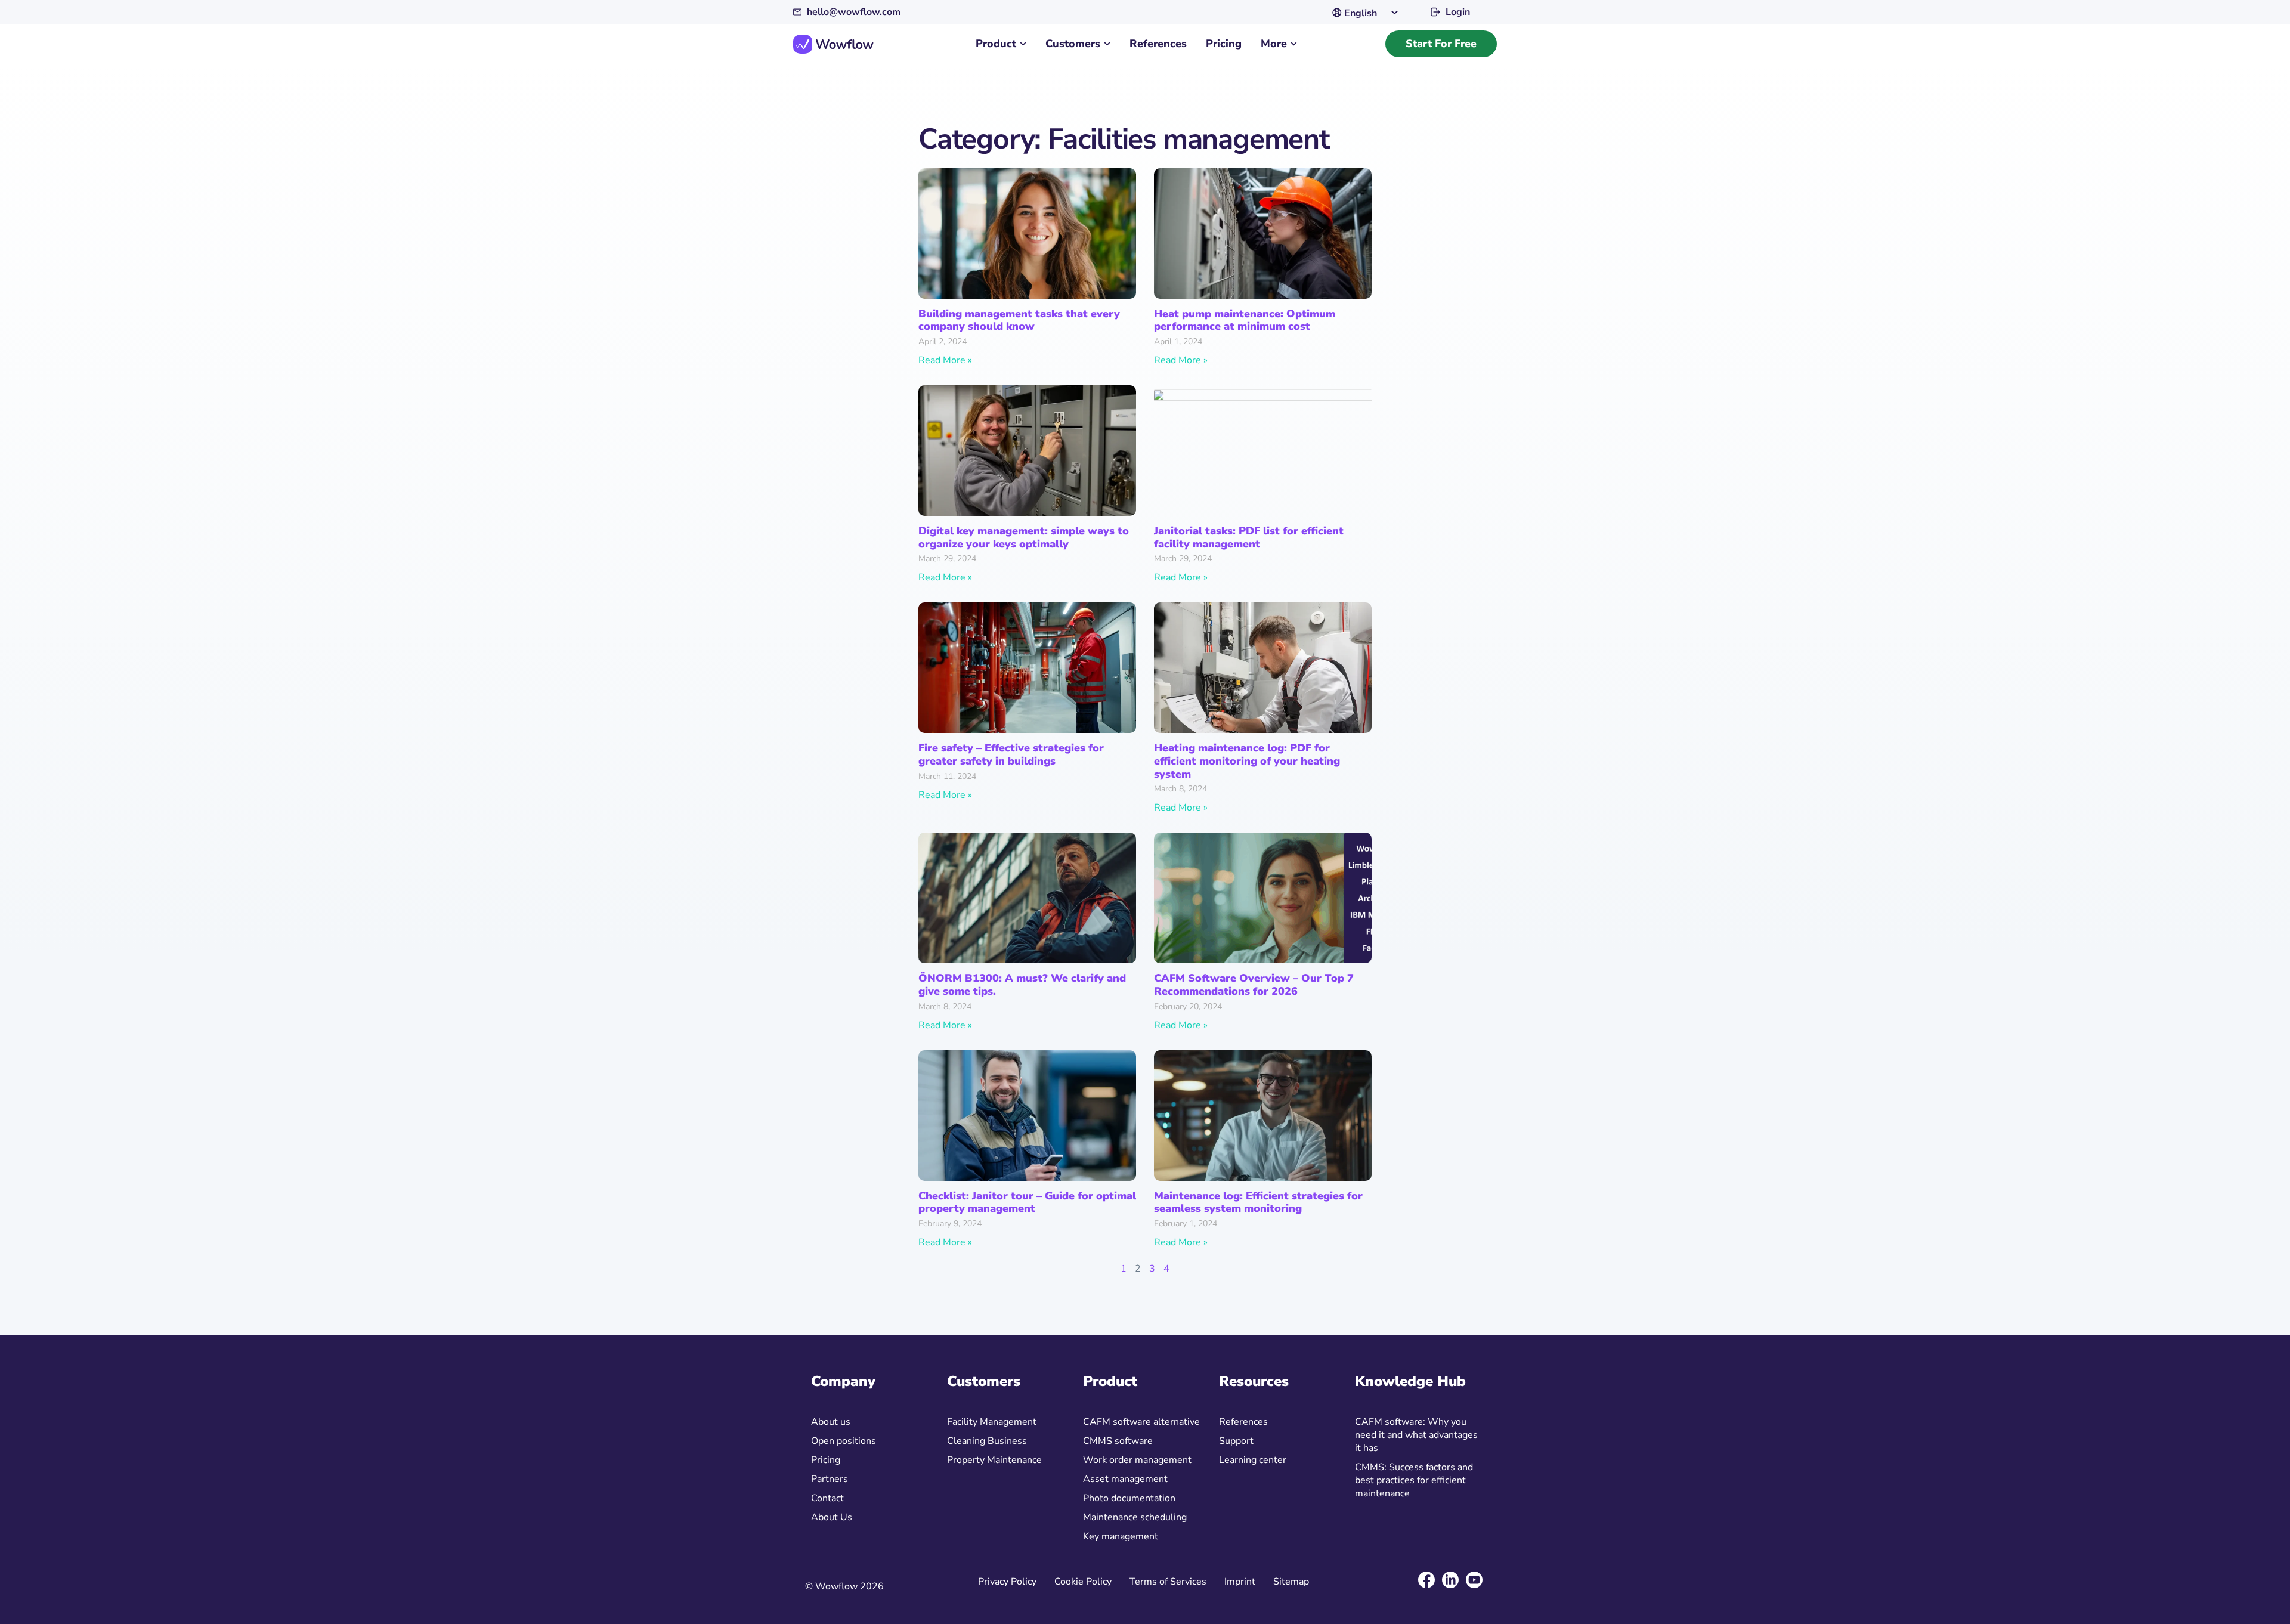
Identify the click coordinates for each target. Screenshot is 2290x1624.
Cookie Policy (1083, 1582)
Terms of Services (1168, 1582)
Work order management (1137, 1460)
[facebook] (1426, 1580)
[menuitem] (1368, 12)
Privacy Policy (1007, 1582)
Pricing (826, 1460)
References (1243, 1422)
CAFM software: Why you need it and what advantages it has (1416, 1435)
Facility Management (992, 1422)
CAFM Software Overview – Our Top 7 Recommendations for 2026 (1254, 985)
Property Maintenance (994, 1460)
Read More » (945, 360)
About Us (832, 1517)
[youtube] (1474, 1580)
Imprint (1240, 1582)
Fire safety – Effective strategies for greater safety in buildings (1011, 754)
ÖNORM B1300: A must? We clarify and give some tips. (1022, 985)
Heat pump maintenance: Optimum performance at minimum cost (1245, 320)
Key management (1121, 1536)
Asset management (1125, 1479)
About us (831, 1422)
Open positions (844, 1441)
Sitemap (1291, 1582)
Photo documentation (1129, 1498)
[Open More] (1294, 44)
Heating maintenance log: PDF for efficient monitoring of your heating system (1247, 761)
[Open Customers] (1107, 44)
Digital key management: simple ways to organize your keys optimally (1024, 537)
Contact (827, 1498)
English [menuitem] (1361, 13)
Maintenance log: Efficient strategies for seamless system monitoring (1258, 1202)
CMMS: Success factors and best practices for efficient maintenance (1414, 1480)
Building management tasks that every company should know (1019, 320)
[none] (1368, 12)
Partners (830, 1479)
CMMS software (1118, 1441)
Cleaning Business (987, 1441)
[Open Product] (1023, 44)
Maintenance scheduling (1135, 1517)
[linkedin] (1450, 1580)
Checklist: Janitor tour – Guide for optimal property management (1027, 1202)
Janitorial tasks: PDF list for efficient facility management (1249, 537)
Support (1236, 1441)
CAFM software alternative (1141, 1422)
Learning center (1253, 1460)
